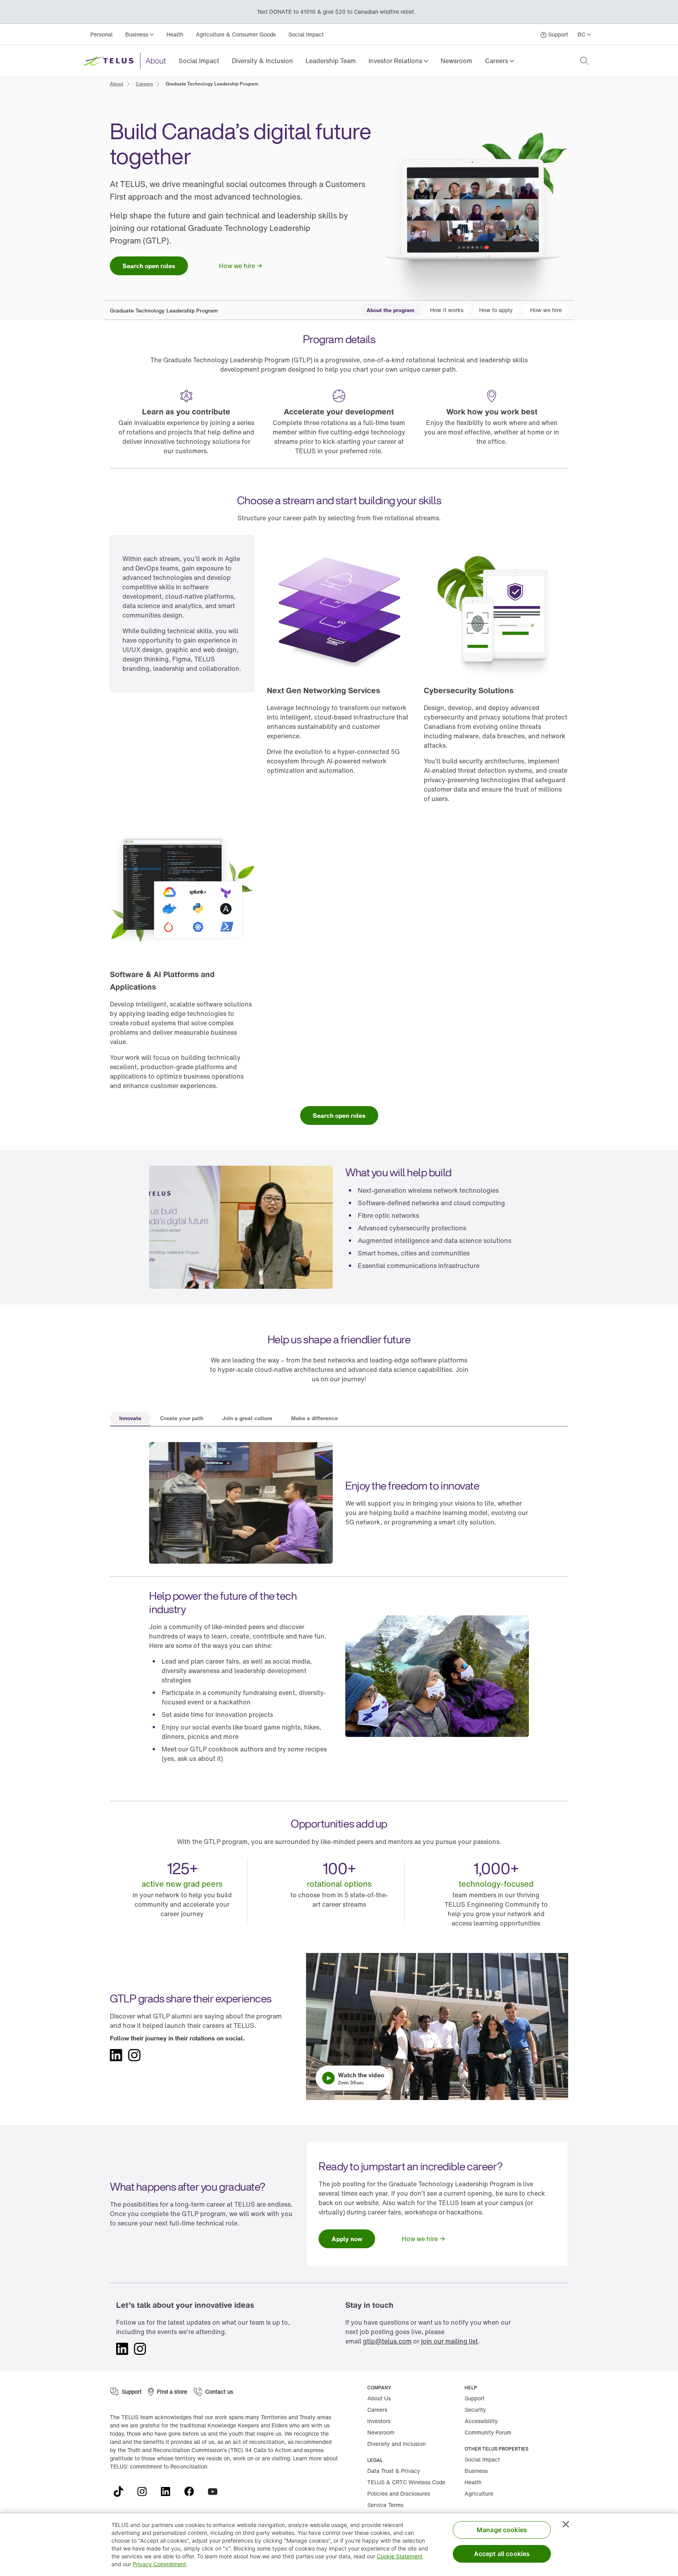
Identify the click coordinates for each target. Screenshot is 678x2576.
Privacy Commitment (159, 2564)
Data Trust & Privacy (394, 2471)
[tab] (130, 1419)
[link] (199, 61)
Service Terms (385, 2505)
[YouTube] (216, 2492)
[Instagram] (145, 2492)
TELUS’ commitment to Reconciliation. (159, 2466)
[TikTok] (122, 2492)
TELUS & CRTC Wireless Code (406, 2482)
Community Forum (488, 2432)
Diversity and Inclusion (396, 2444)
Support (475, 2398)
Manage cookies (502, 2530)
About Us (379, 2398)
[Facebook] (192, 2492)
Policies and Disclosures (399, 2493)
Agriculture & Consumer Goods (236, 34)
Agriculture (479, 2493)
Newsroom (457, 61)
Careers (377, 2410)
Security (475, 2410)
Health (175, 34)
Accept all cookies (502, 2554)
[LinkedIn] (169, 2492)
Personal (101, 34)
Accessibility (481, 2421)
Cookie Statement (400, 2556)
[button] (398, 61)
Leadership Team (331, 61)
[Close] (566, 2524)
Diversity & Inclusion (262, 61)
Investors (379, 2421)
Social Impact (306, 34)
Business (476, 2471)
